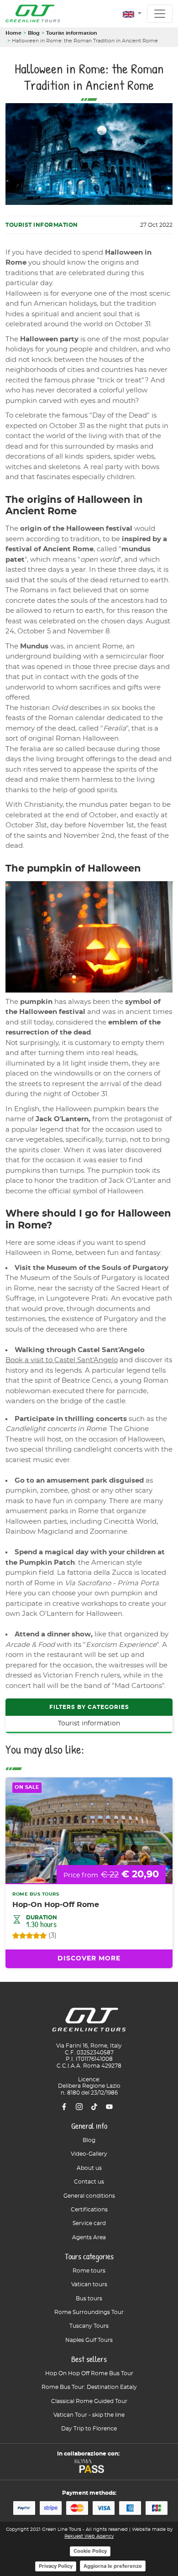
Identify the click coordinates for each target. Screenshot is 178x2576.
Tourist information (72, 33)
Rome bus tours (36, 1894)
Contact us (89, 2182)
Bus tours (89, 2299)
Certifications (89, 2210)
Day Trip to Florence (89, 2429)
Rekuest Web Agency (89, 2536)
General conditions (89, 2196)
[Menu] (160, 14)
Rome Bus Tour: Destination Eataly (89, 2387)
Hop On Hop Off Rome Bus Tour (89, 2373)
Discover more (89, 1959)
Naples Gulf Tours (89, 2340)
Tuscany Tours (89, 2326)
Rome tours (89, 2271)
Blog (34, 33)
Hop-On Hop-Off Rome (56, 1905)
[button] (132, 14)
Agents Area (89, 2237)
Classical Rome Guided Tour (89, 2401)
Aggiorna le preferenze (113, 2566)
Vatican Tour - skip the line (89, 2415)
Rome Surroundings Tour (89, 2312)
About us (89, 2168)
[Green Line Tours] (33, 14)
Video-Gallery (89, 2154)
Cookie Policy (90, 2551)
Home (13, 33)
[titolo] (89, 2023)
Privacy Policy (56, 2566)
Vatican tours (89, 2284)
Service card (89, 2223)
